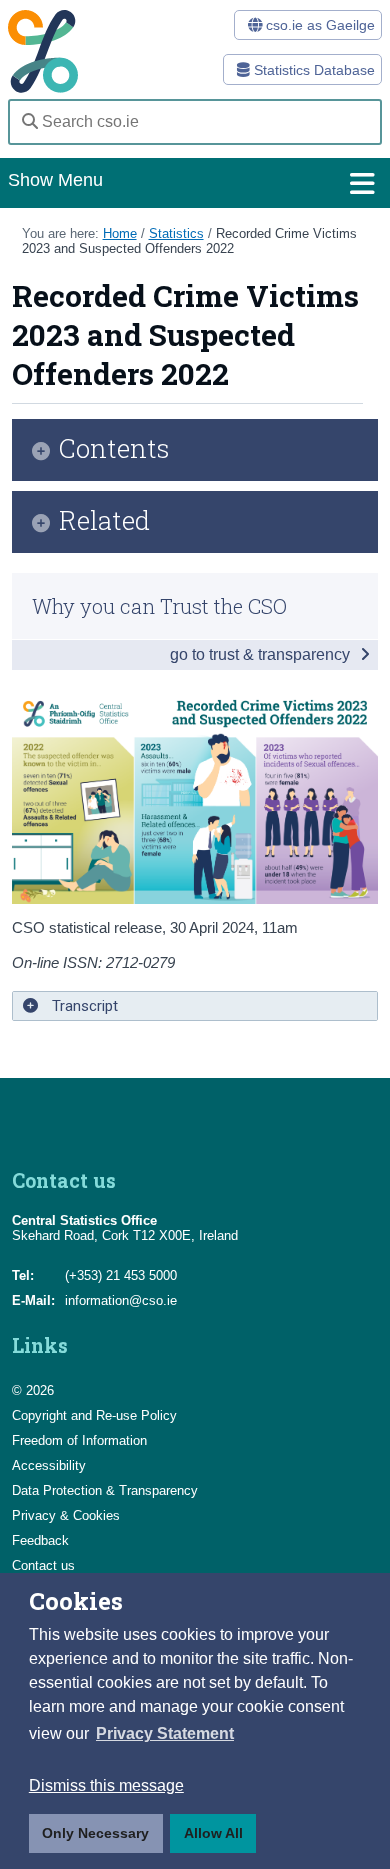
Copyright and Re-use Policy (94, 1415)
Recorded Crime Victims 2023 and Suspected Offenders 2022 (189, 241)
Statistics (176, 233)
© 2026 (33, 1390)
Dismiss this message (106, 1785)
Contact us (43, 1565)
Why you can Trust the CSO (159, 606)
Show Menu (55, 180)
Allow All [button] (213, 1833)
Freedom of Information (79, 1440)
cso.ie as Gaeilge (318, 25)
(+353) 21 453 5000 (121, 1275)
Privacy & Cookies (66, 1515)
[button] (165, 1734)
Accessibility (49, 1465)
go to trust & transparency (262, 654)
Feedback (40, 1540)
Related (104, 521)
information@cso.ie (121, 1300)
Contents (114, 449)
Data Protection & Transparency (105, 1490)
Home (120, 233)
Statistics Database (312, 70)
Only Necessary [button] (95, 1833)
